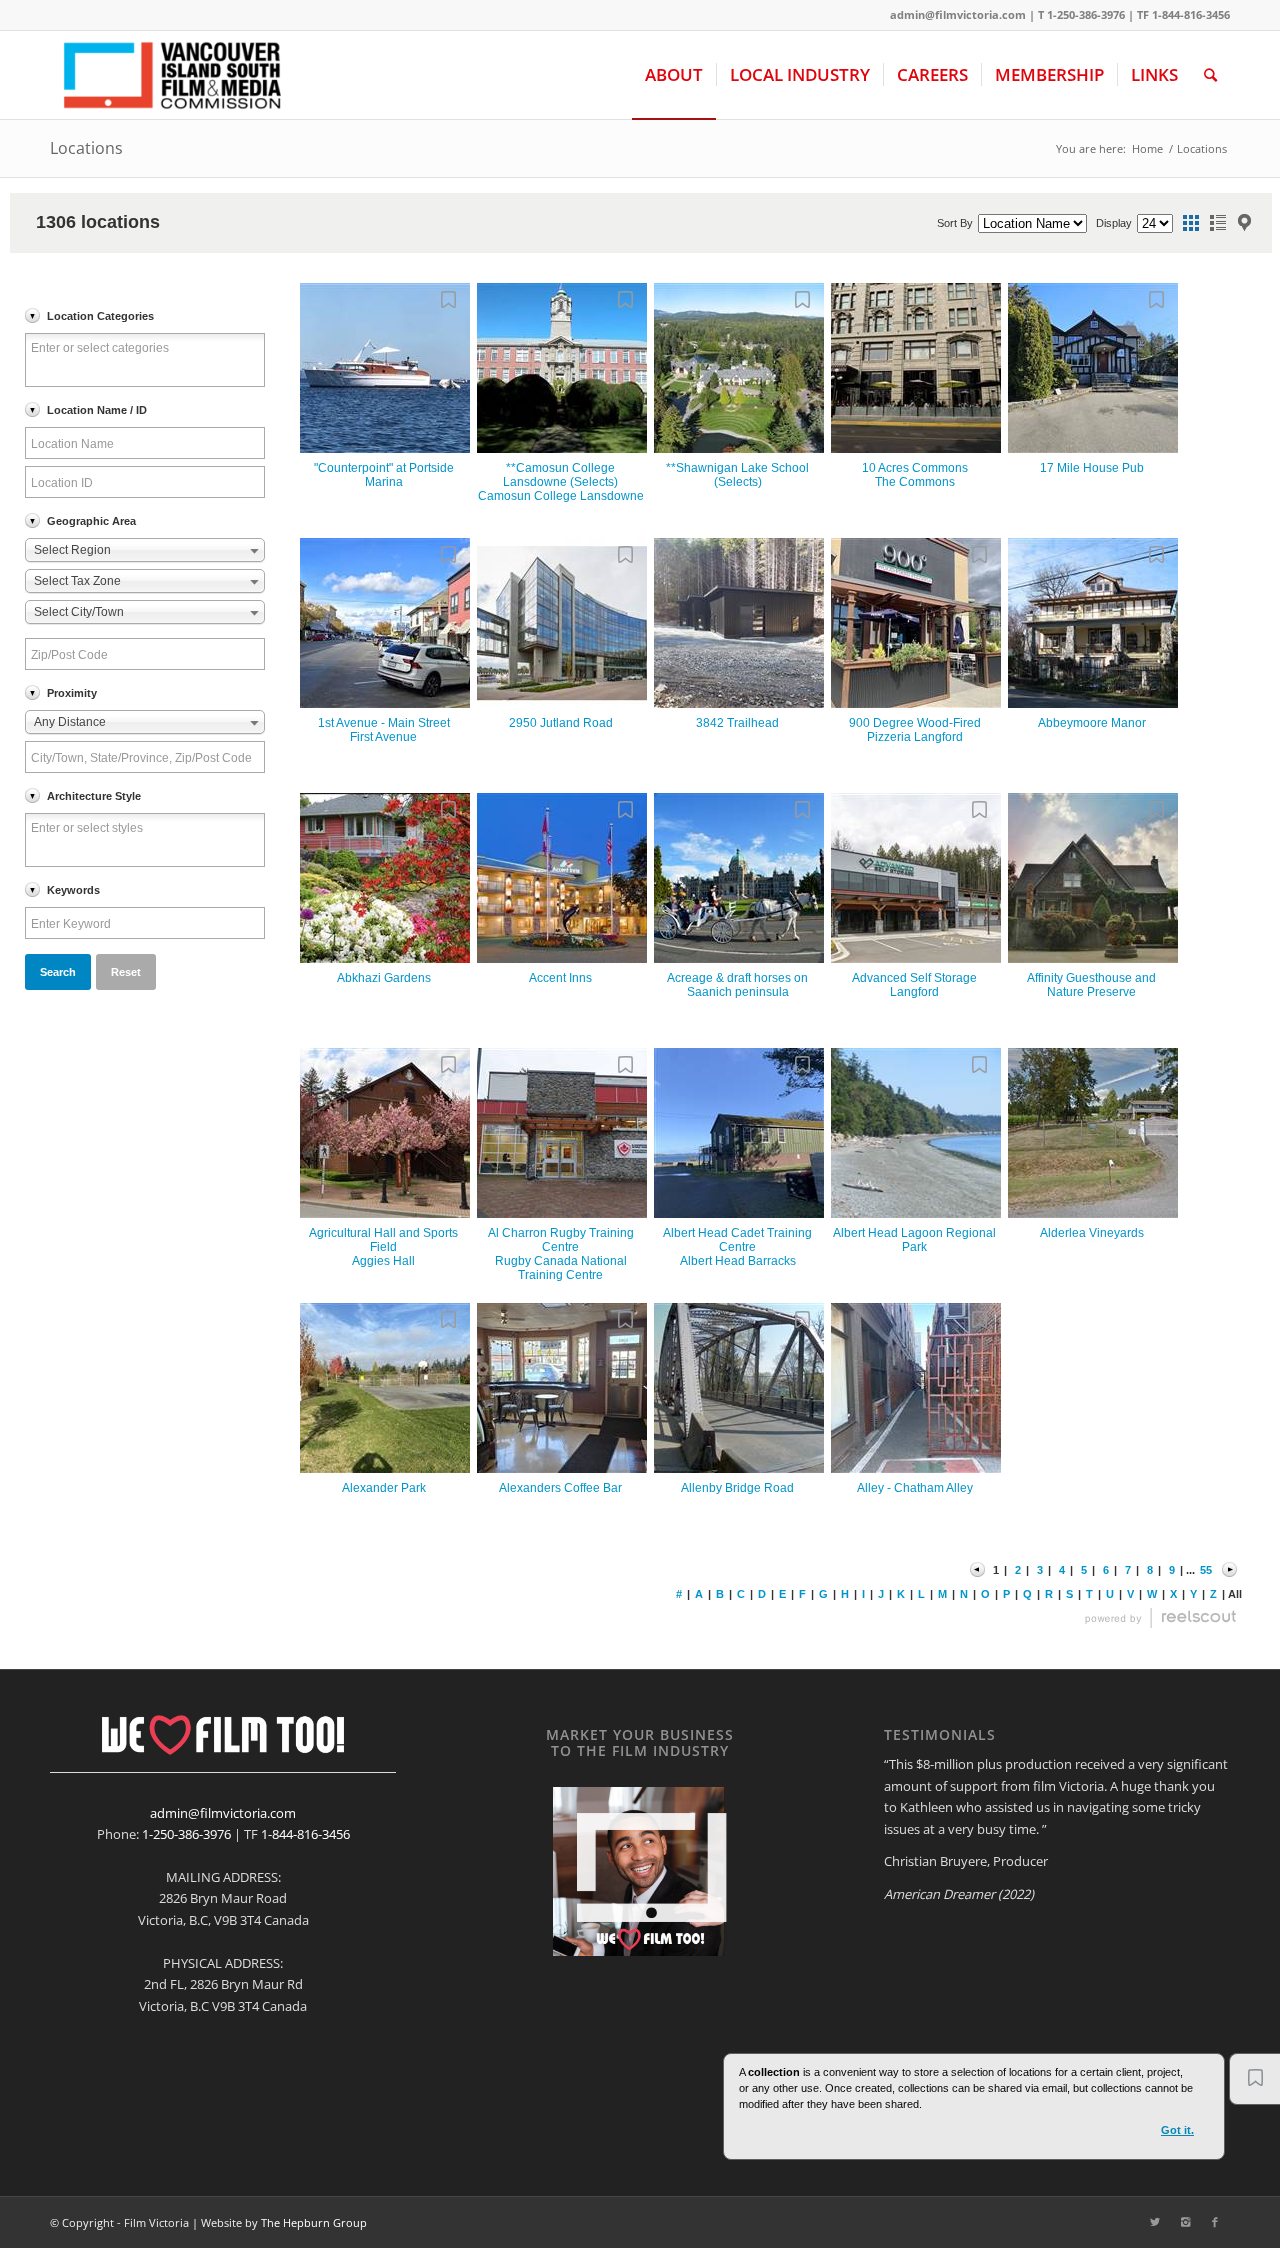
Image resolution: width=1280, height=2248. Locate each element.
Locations (86, 148)
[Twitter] (1155, 2222)
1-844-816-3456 (305, 1834)
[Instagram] (1185, 2222)
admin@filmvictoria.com (958, 14)
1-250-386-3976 (186, 1834)
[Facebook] (1215, 2222)
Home (1147, 148)
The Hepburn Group (314, 2222)
